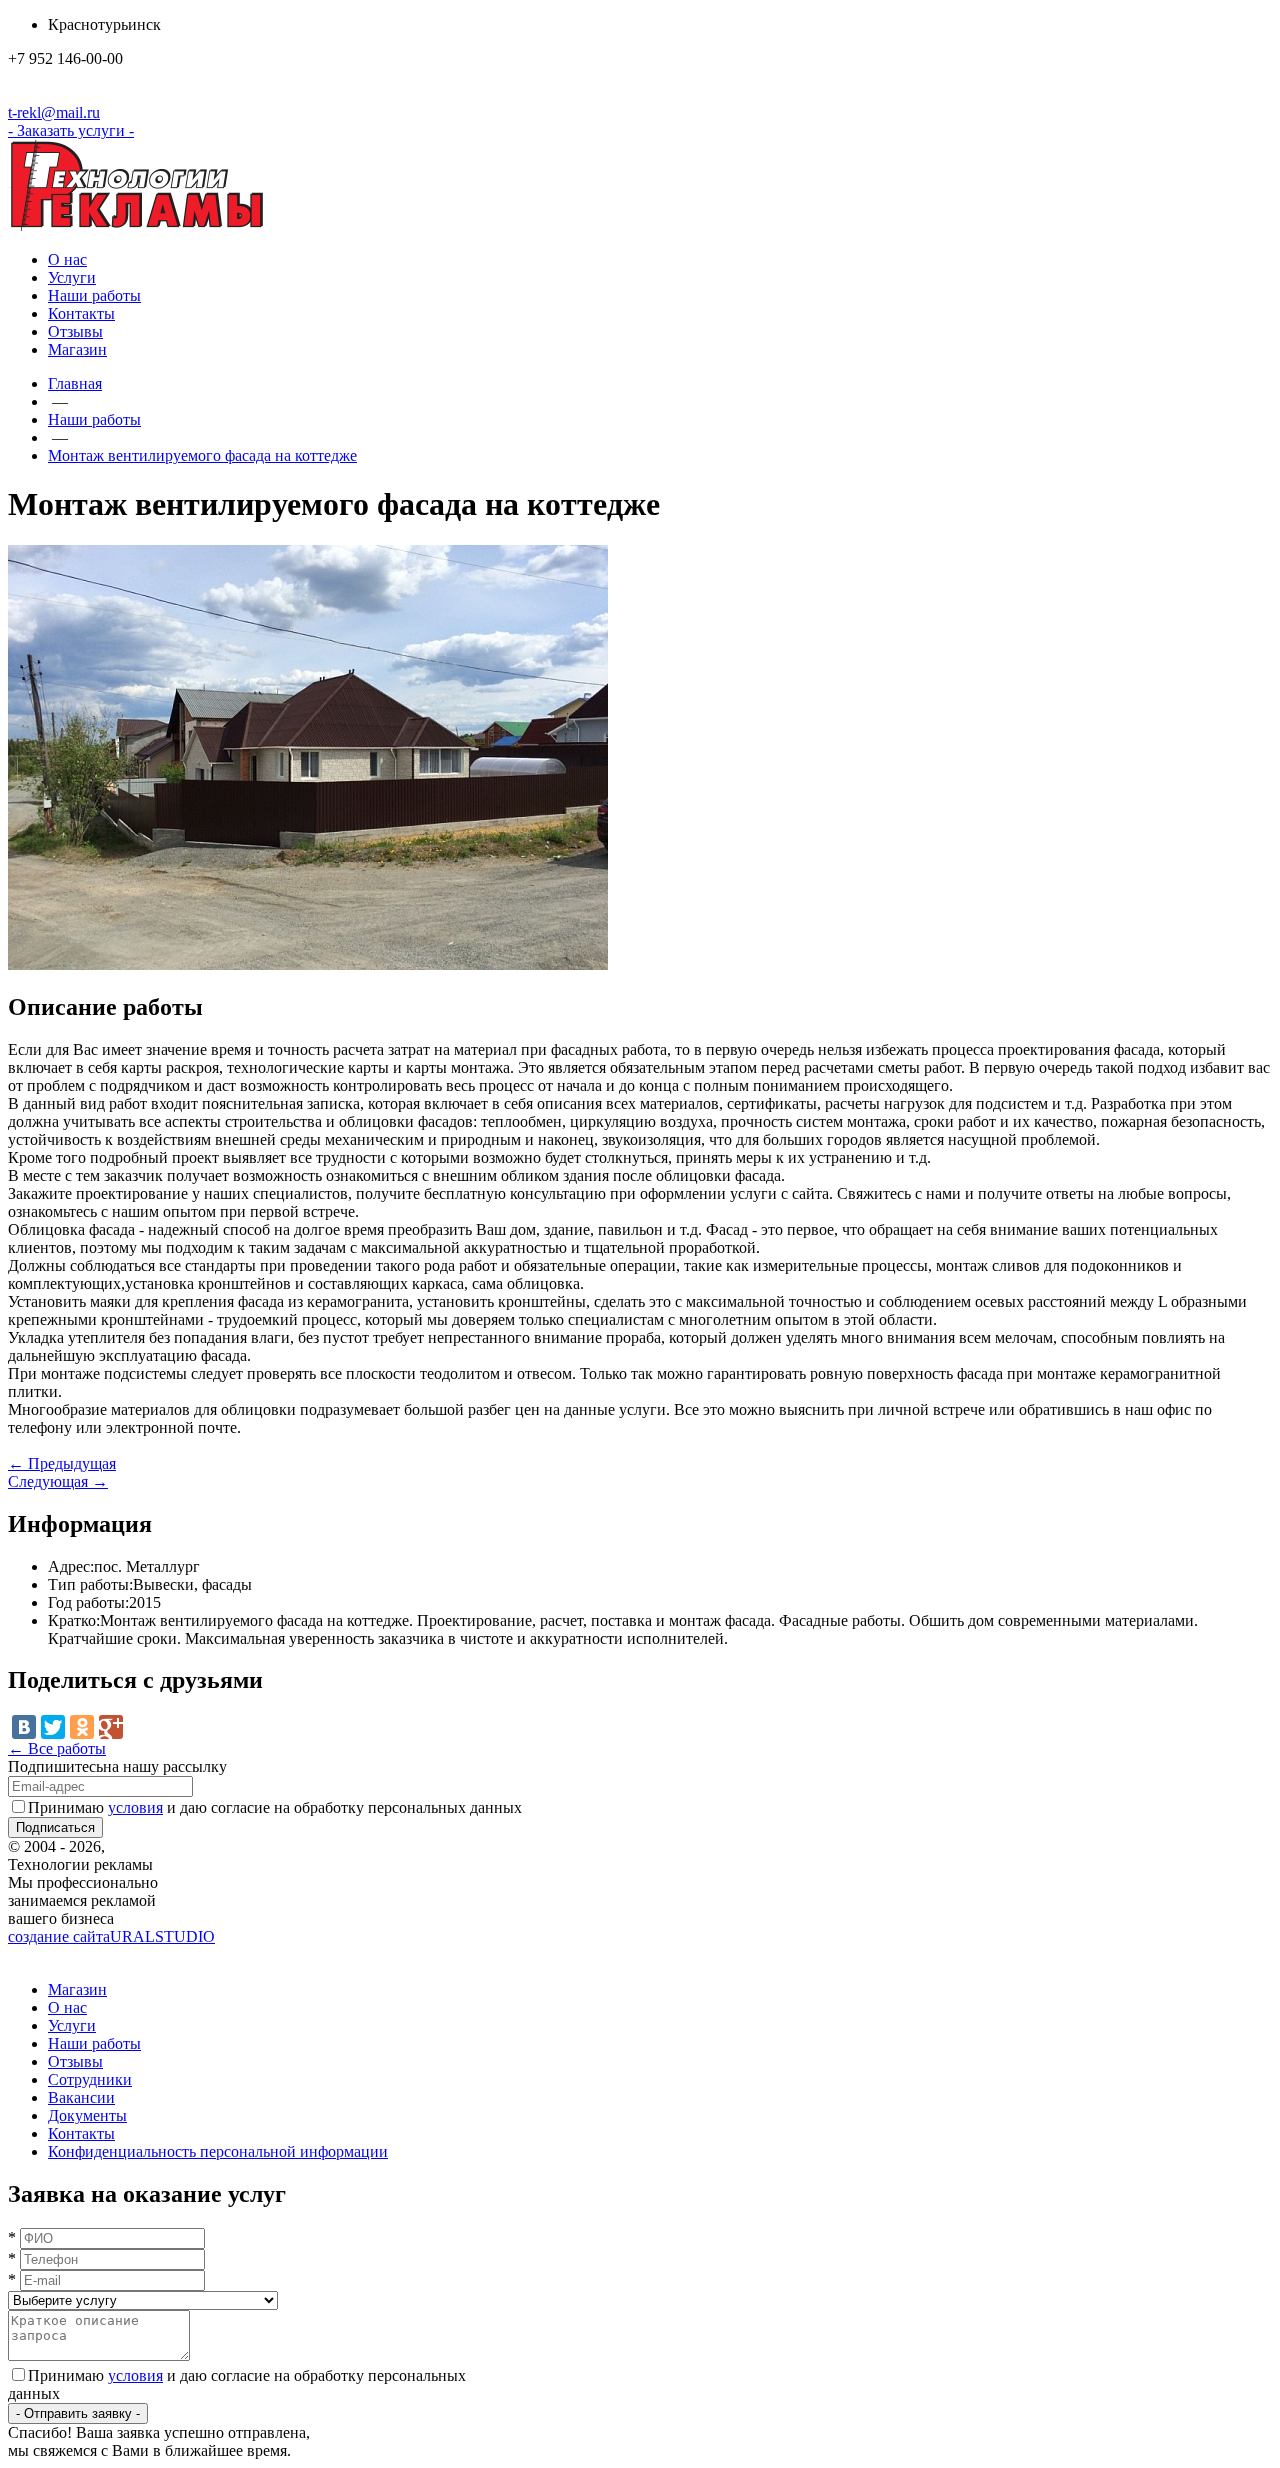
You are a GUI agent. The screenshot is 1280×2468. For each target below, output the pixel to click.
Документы (87, 2115)
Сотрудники (90, 2079)
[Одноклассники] (82, 1727)
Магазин (77, 349)
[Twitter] (53, 1727)
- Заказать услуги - (71, 130)
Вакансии (81, 2097)
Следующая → (58, 1481)
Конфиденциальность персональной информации (218, 2151)
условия (135, 1807)
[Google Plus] (111, 1727)
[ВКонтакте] (24, 1727)
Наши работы (94, 295)
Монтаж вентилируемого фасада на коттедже (202, 455)
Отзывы (75, 331)
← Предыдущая (62, 1463)
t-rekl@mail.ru (54, 112)
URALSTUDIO (111, 1936)
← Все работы (57, 1748)
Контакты (81, 313)
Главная (75, 383)
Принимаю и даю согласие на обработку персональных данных (275, 1807)
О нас (67, 259)
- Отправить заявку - (78, 2413)
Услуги (72, 277)
